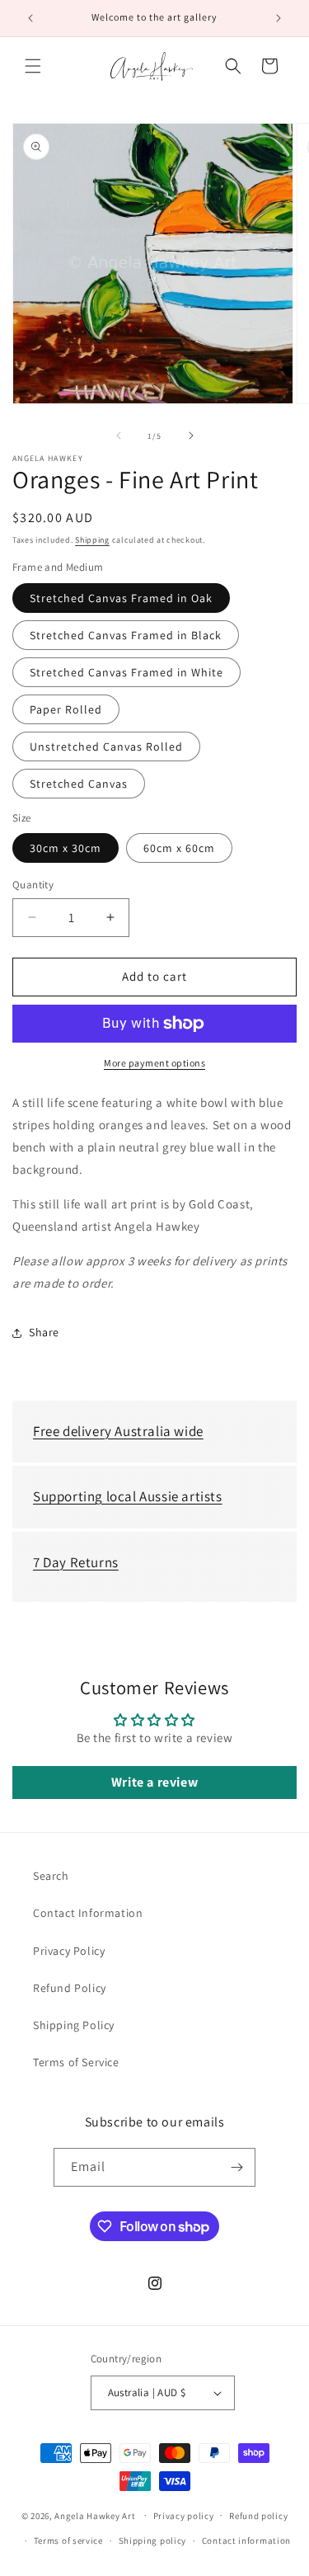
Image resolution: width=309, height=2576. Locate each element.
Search (51, 1876)
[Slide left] (119, 436)
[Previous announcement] (30, 18)
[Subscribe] (236, 2167)
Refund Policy (70, 1988)
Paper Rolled (66, 709)
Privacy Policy (69, 1951)
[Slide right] (191, 436)
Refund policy (258, 2516)
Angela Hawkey (48, 459)
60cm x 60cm (179, 848)
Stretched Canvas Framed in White (126, 672)
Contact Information (88, 1913)
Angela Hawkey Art (95, 2515)
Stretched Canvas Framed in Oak (121, 598)
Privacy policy (184, 2516)
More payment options (154, 1063)
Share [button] (44, 1332)
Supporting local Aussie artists (128, 1496)
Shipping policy (153, 2541)
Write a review (154, 1782)
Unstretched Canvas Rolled (106, 746)
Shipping (92, 540)
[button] (33, 66)
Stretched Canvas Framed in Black (126, 635)
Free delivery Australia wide (118, 1431)
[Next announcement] (279, 18)
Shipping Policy (74, 2025)
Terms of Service (76, 2062)
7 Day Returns (76, 1562)
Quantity (33, 885)
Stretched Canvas (79, 784)
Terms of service (68, 2541)
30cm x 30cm (66, 848)
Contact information (246, 2541)
